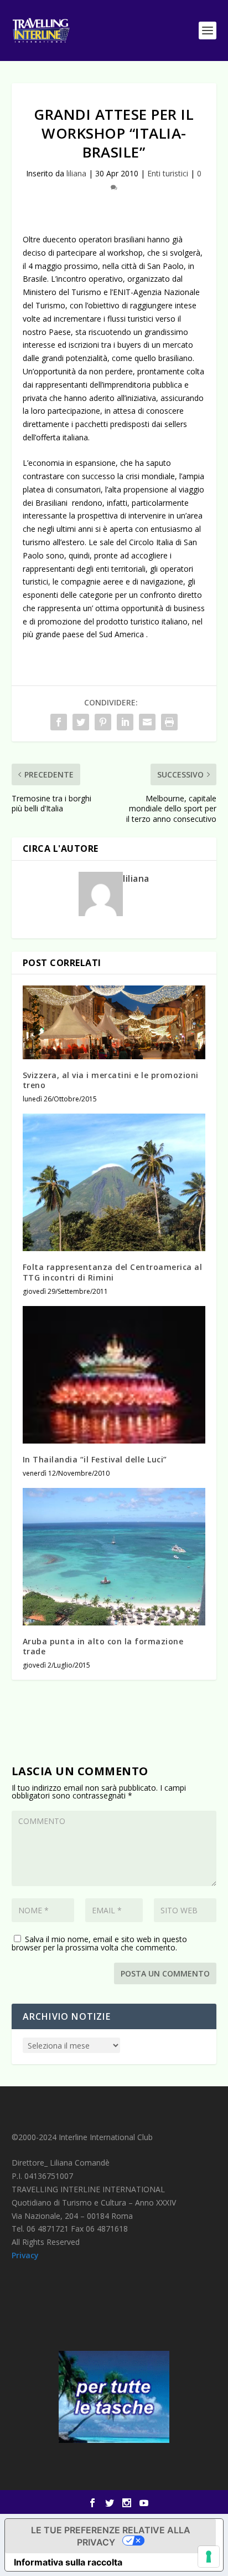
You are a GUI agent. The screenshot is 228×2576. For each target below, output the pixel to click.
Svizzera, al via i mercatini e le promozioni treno (111, 1080)
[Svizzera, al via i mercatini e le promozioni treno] (114, 1022)
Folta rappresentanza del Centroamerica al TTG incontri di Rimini (113, 1272)
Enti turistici (168, 173)
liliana (76, 173)
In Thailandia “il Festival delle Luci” (95, 1459)
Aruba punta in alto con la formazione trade (103, 1646)
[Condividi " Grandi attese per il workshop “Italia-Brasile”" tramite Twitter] (81, 722)
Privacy (25, 2255)
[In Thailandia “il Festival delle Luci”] (114, 1375)
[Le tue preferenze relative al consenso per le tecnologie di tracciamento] (209, 2557)
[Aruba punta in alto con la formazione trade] (114, 1557)
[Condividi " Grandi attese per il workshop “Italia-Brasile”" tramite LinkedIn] (125, 722)
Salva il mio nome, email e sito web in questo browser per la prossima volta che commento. (99, 1943)
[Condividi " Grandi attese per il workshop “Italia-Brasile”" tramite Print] (169, 722)
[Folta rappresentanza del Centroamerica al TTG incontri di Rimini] (114, 1182)
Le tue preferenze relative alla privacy (111, 2536)
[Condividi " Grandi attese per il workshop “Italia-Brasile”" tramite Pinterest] (103, 722)
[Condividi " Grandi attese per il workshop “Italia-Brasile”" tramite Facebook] (59, 722)
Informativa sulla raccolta (68, 2562)
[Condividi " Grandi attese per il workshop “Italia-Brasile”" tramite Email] (147, 722)
